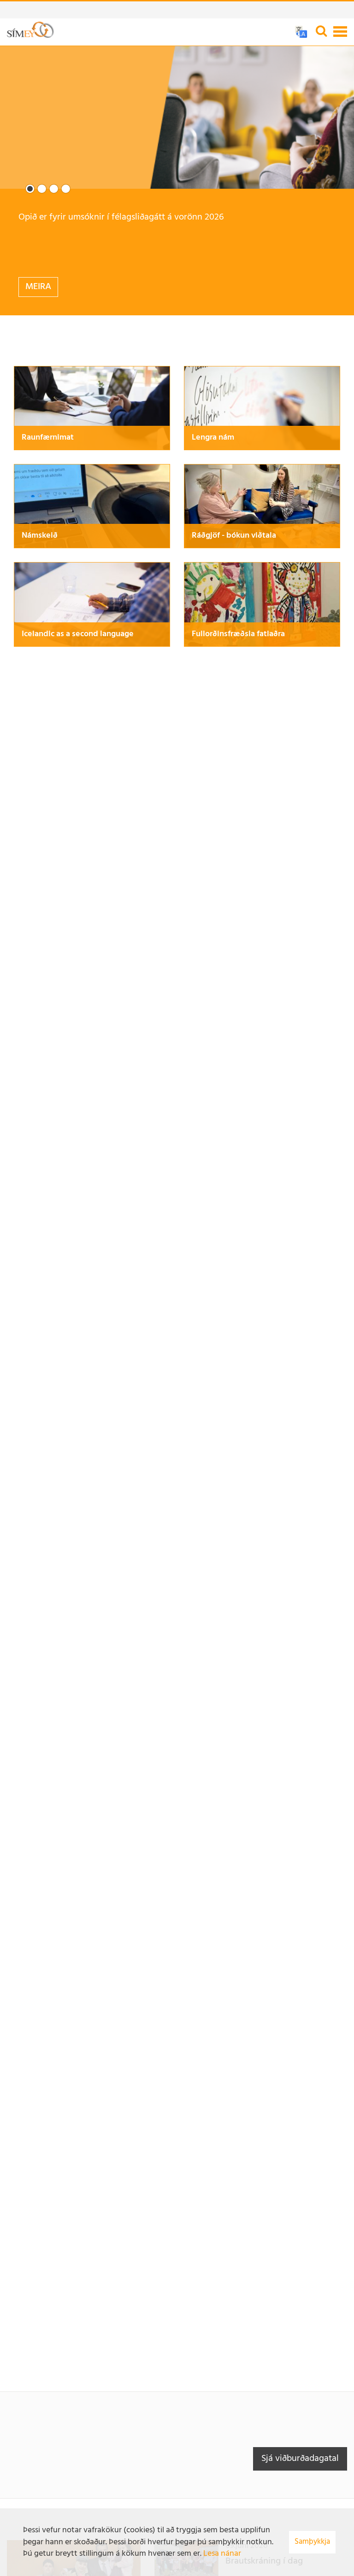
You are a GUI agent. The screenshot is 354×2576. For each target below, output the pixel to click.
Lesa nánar (222, 2554)
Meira (38, 287)
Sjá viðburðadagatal (300, 2459)
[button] (30, 189)
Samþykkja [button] (312, 2542)
